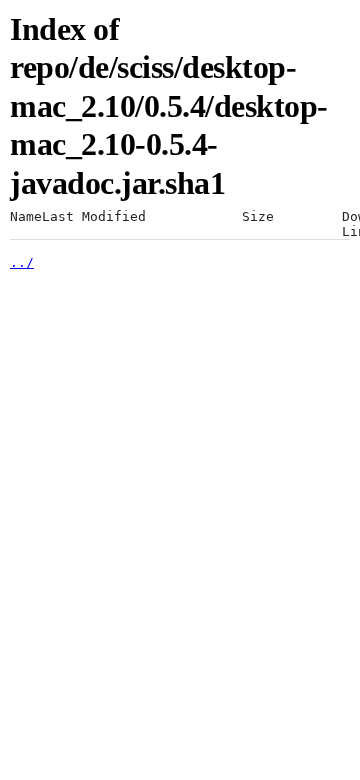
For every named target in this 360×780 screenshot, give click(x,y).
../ (22, 262)
